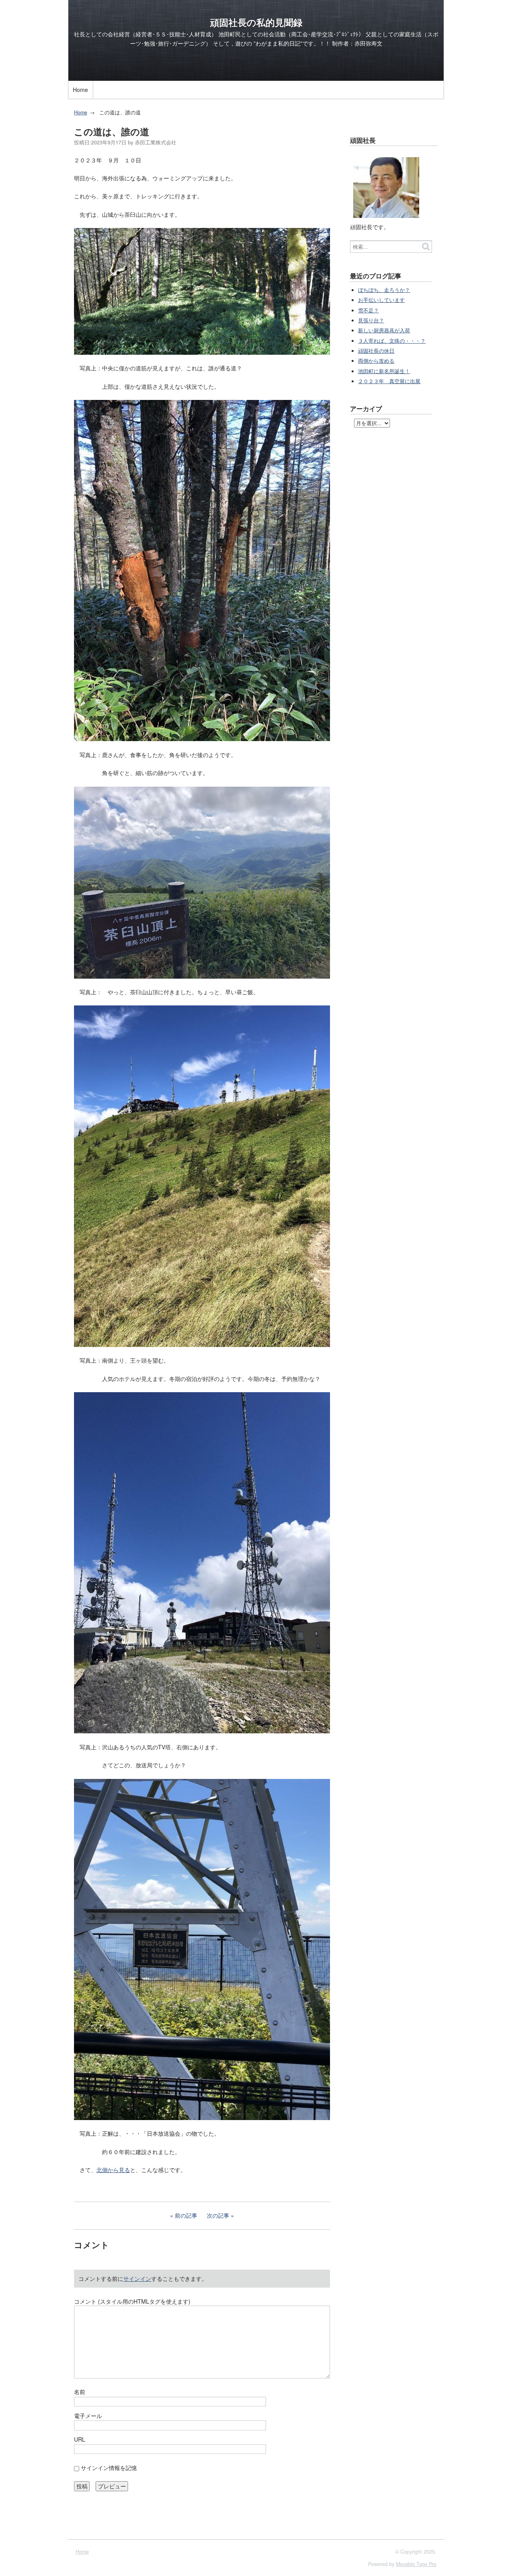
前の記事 (186, 2215)
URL (80, 2439)
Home (80, 90)
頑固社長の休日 (376, 351)
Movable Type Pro (416, 2564)
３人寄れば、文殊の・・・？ (392, 341)
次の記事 (218, 2215)
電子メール (88, 2416)
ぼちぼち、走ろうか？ (384, 290)
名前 (80, 2392)
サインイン (137, 2278)
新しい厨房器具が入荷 (384, 330)
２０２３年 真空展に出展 (389, 381)
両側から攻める (376, 361)
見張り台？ (371, 320)
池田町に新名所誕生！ (384, 371)
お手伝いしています (381, 300)
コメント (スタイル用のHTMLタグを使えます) (132, 2301)
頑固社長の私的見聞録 (256, 22)
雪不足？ (368, 310)
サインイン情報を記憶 (109, 2468)
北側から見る (113, 2170)
